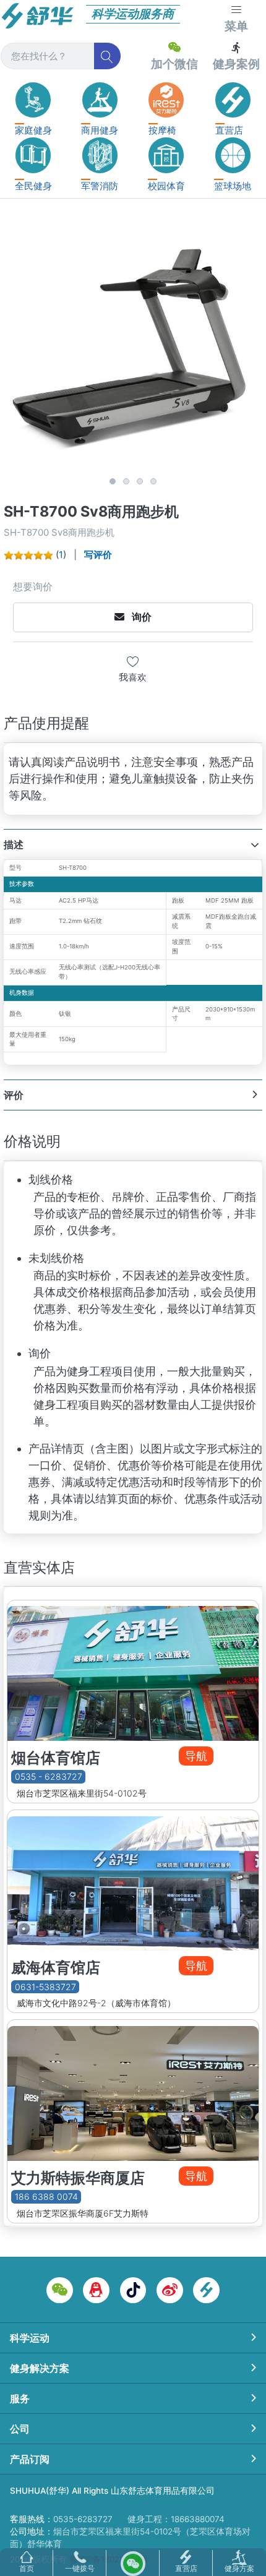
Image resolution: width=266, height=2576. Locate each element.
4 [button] (153, 481)
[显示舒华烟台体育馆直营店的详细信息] (133, 1671)
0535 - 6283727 (49, 1777)
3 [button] (140, 481)
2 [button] (126, 481)
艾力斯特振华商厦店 (78, 2178)
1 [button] (113, 481)
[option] (133, 343)
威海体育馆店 (56, 1968)
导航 (196, 1756)
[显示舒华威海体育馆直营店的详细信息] (133, 1880)
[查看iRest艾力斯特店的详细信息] (133, 2090)
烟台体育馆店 (56, 1758)
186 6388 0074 (46, 2196)
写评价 (98, 555)
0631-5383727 (45, 1987)
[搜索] (107, 56)
